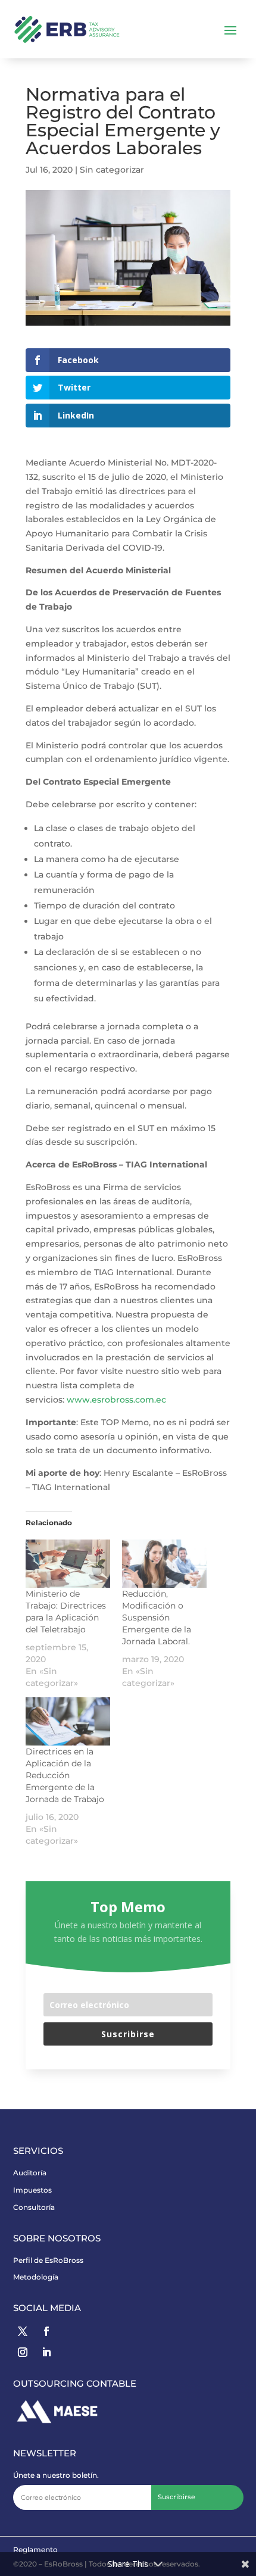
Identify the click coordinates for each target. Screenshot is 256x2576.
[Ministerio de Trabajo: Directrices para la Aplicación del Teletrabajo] (68, 1564)
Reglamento (35, 2550)
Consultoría (34, 2207)
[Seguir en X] (23, 2331)
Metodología (36, 2277)
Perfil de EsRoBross (48, 2260)
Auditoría (30, 2173)
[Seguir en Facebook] (46, 2331)
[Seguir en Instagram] (23, 2352)
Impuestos (32, 2190)
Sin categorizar (112, 170)
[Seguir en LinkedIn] (46, 2352)
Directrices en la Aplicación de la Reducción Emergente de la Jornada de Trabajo (65, 1775)
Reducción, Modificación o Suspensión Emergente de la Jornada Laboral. (157, 1618)
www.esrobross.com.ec (116, 1400)
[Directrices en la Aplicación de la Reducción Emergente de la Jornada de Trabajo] (68, 1721)
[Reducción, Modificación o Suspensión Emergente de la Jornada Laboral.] (164, 1564)
